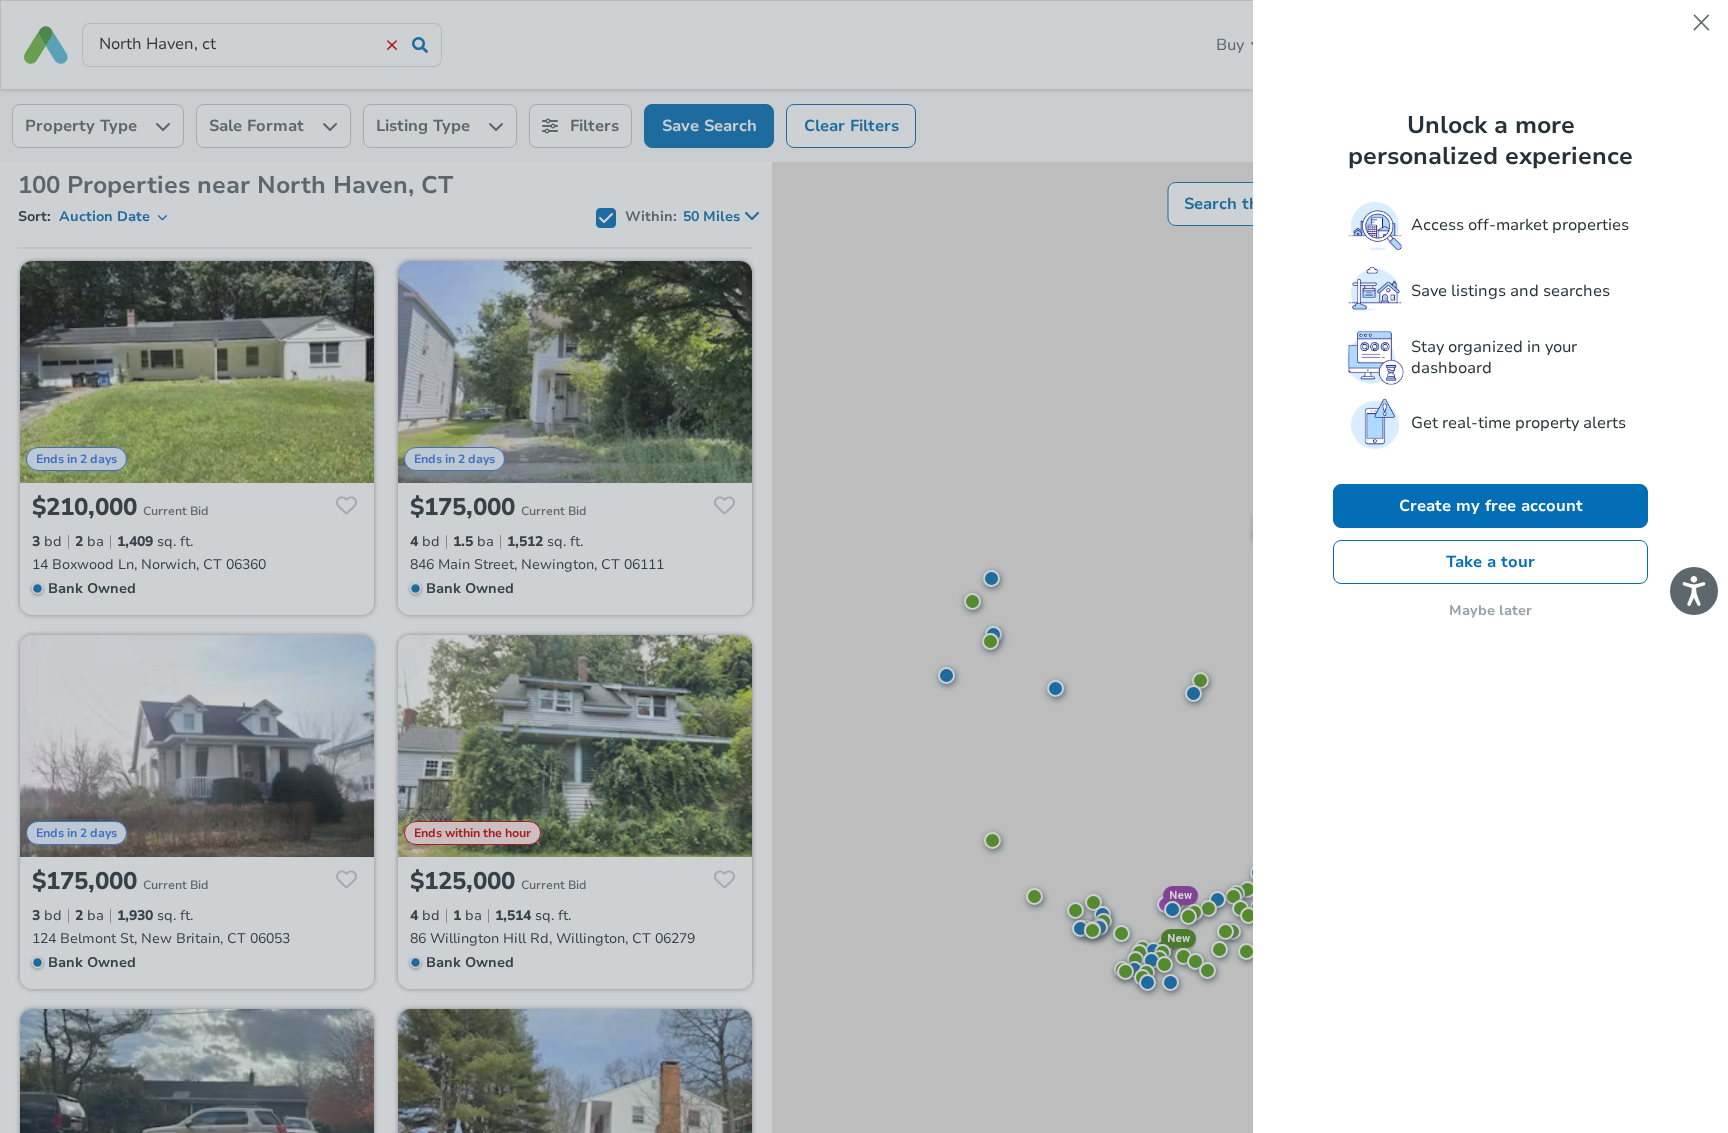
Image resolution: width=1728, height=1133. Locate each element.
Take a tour (1490, 562)
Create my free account (1491, 506)
